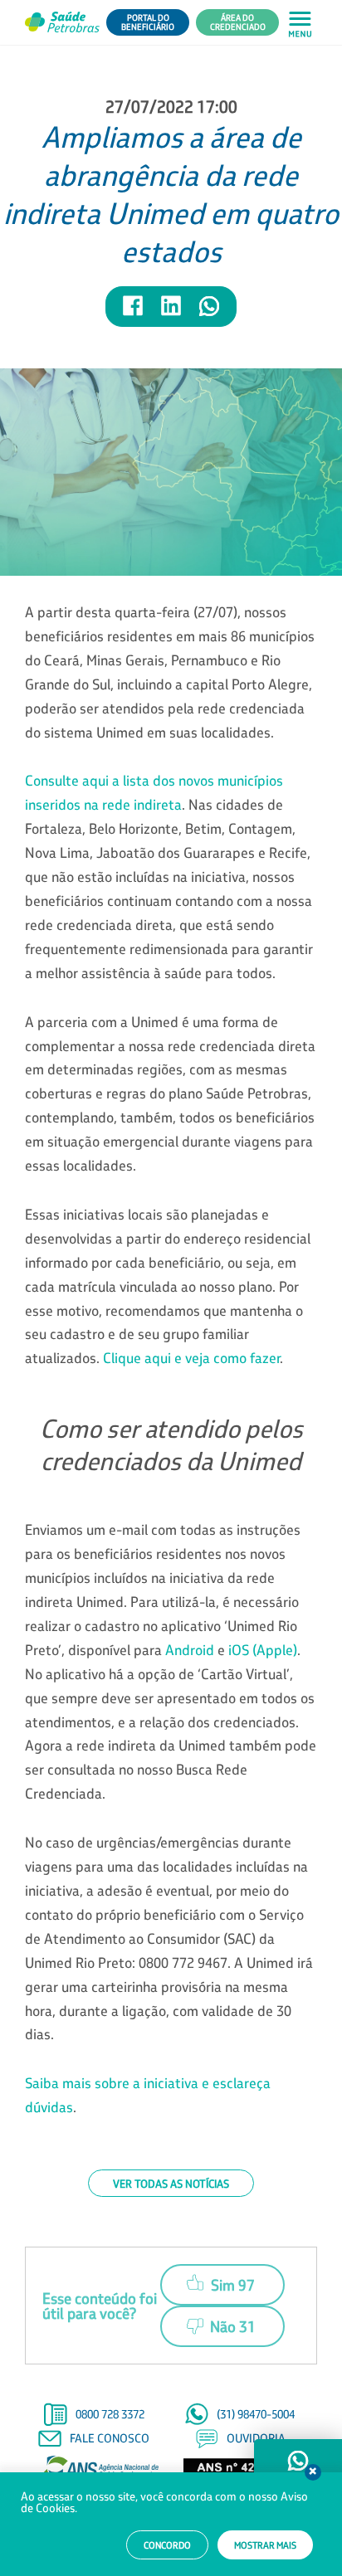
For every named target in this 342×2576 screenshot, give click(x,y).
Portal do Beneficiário (148, 22)
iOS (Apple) (263, 1650)
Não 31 (233, 2326)
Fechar (313, 2472)
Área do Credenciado (238, 22)
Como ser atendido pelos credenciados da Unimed (171, 1444)
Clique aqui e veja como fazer (191, 1358)
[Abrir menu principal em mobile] (300, 23)
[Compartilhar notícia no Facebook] (134, 313)
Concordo (167, 2545)
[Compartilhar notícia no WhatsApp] (209, 313)
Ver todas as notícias (171, 2183)
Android (190, 1650)
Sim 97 (233, 2285)
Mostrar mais (265, 2545)
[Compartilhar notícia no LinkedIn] (172, 313)
